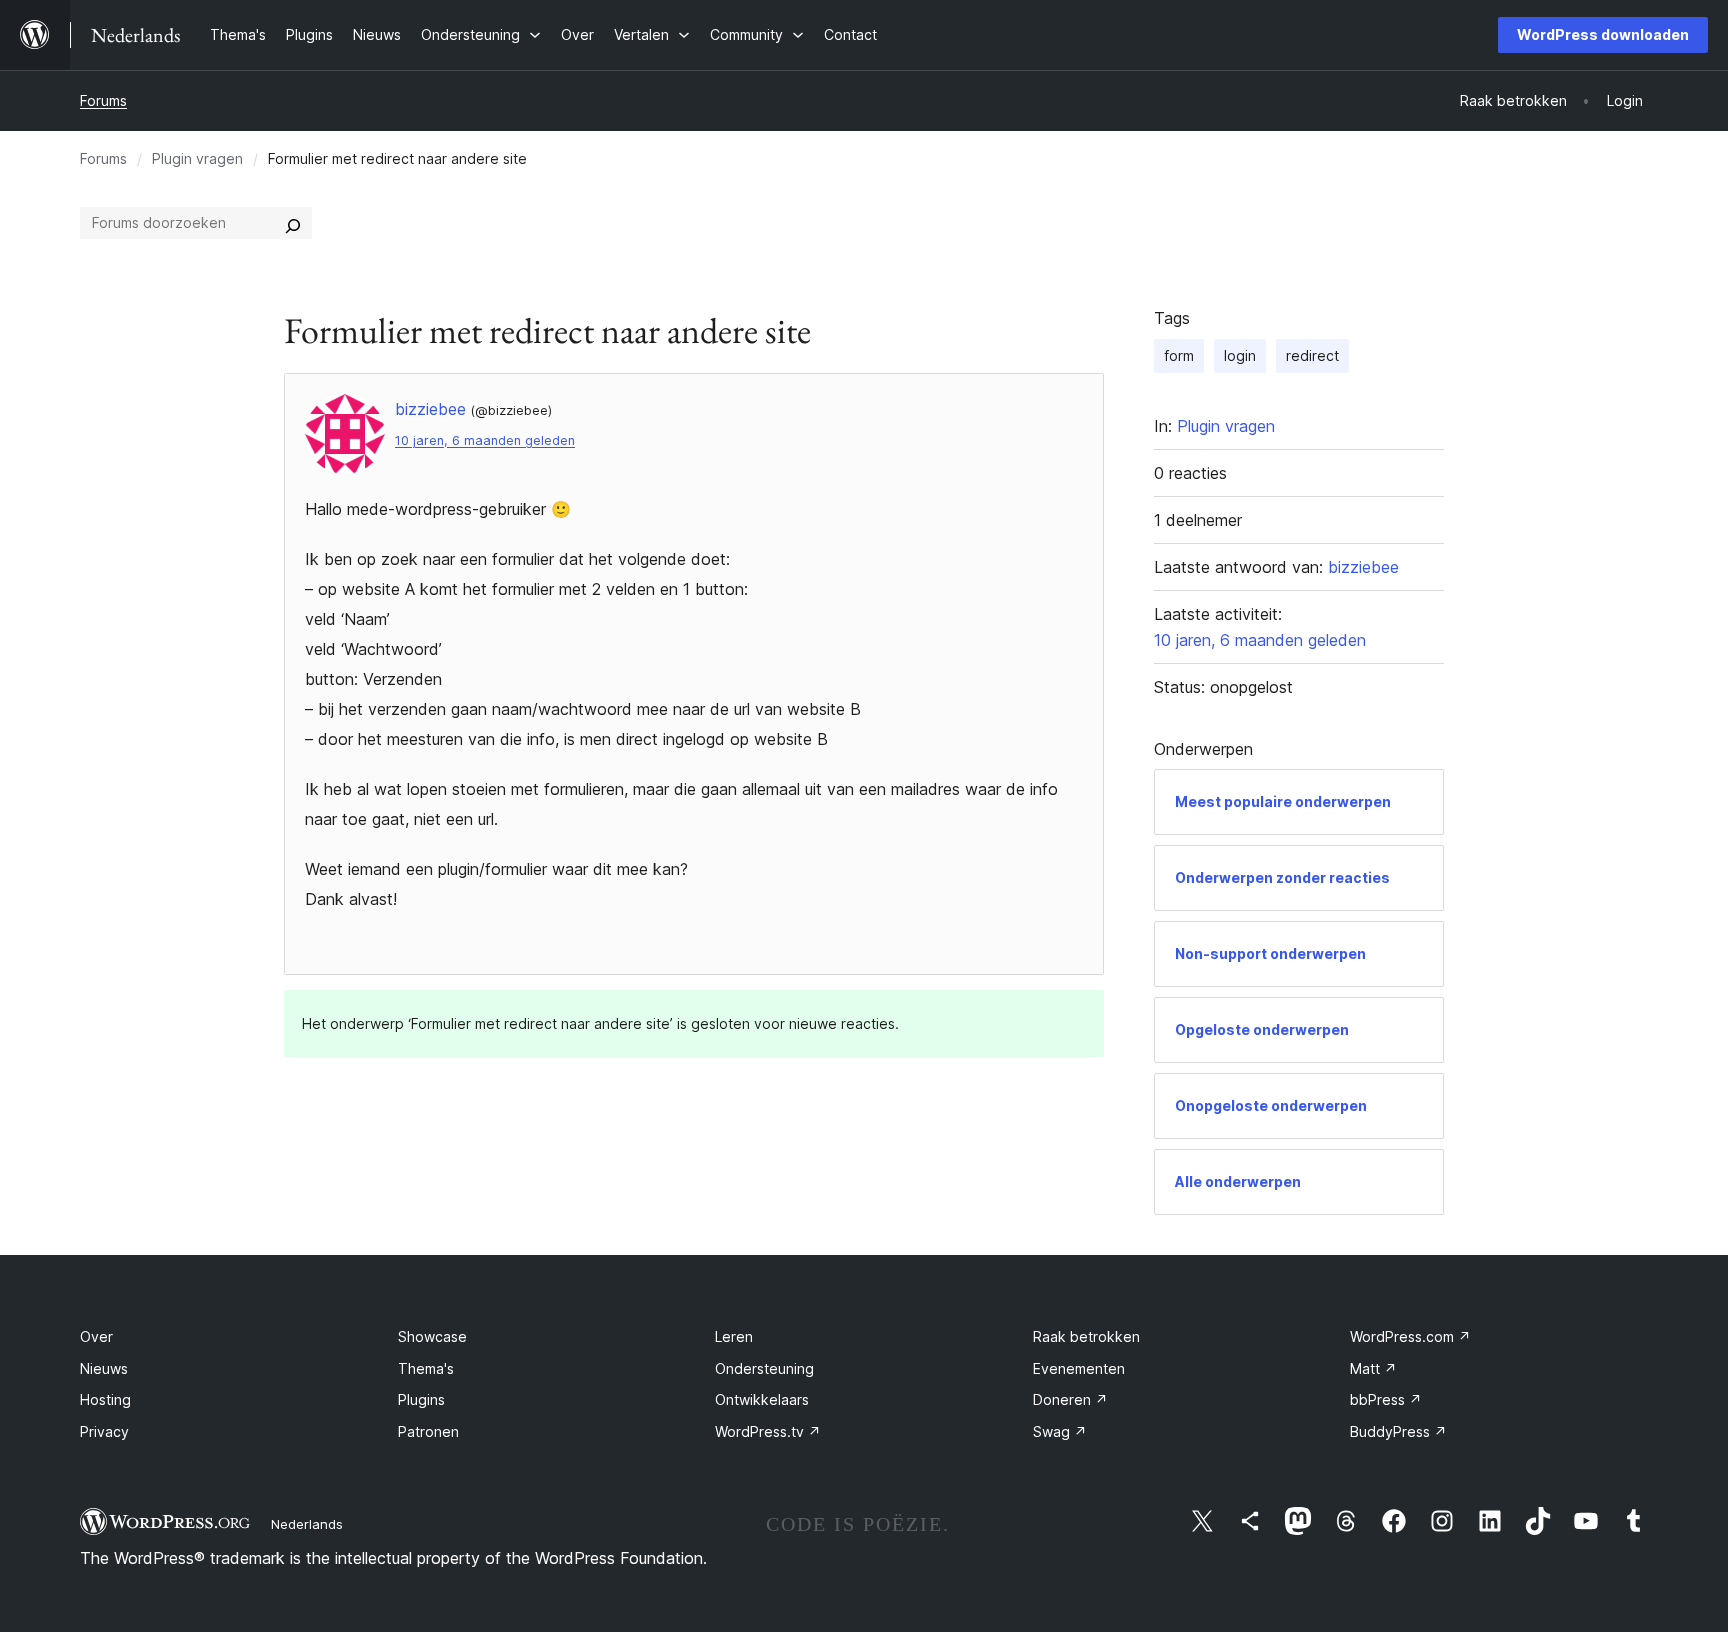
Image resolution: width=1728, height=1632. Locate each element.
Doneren (1070, 1399)
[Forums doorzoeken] (293, 223)
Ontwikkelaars (762, 1399)
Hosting (105, 1399)
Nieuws (104, 1368)
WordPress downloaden (1603, 34)
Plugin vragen (197, 158)
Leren (734, 1336)
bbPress (1386, 1399)
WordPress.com (1410, 1336)
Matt (1373, 1368)
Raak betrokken (1086, 1336)
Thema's (426, 1368)
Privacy (104, 1431)
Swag (1060, 1431)
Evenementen (1079, 1368)
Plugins (421, 1399)
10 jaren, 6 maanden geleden (485, 440)
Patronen (428, 1431)
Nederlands (307, 1524)
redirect (1312, 355)
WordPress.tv (768, 1431)
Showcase (432, 1336)
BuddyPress (1398, 1431)
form (1179, 355)
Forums (103, 100)
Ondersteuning (764, 1368)
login (1240, 355)
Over (96, 1336)
